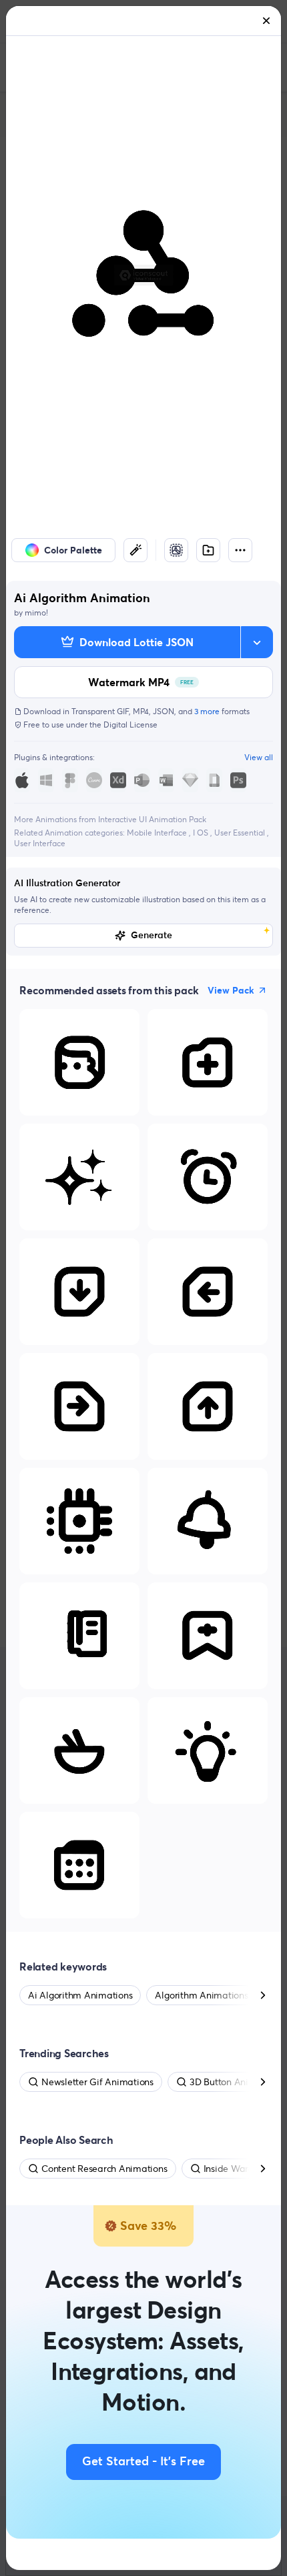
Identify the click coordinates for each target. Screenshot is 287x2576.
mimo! (36, 612)
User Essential (241, 833)
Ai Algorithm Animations (80, 1995)
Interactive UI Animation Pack (152, 819)
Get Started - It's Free (143, 2462)
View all (259, 757)
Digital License (130, 725)
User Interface (40, 843)
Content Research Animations (104, 2169)
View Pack (231, 990)
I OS (202, 833)
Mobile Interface (158, 833)
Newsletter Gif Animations (97, 2082)
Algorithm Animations (201, 1995)
